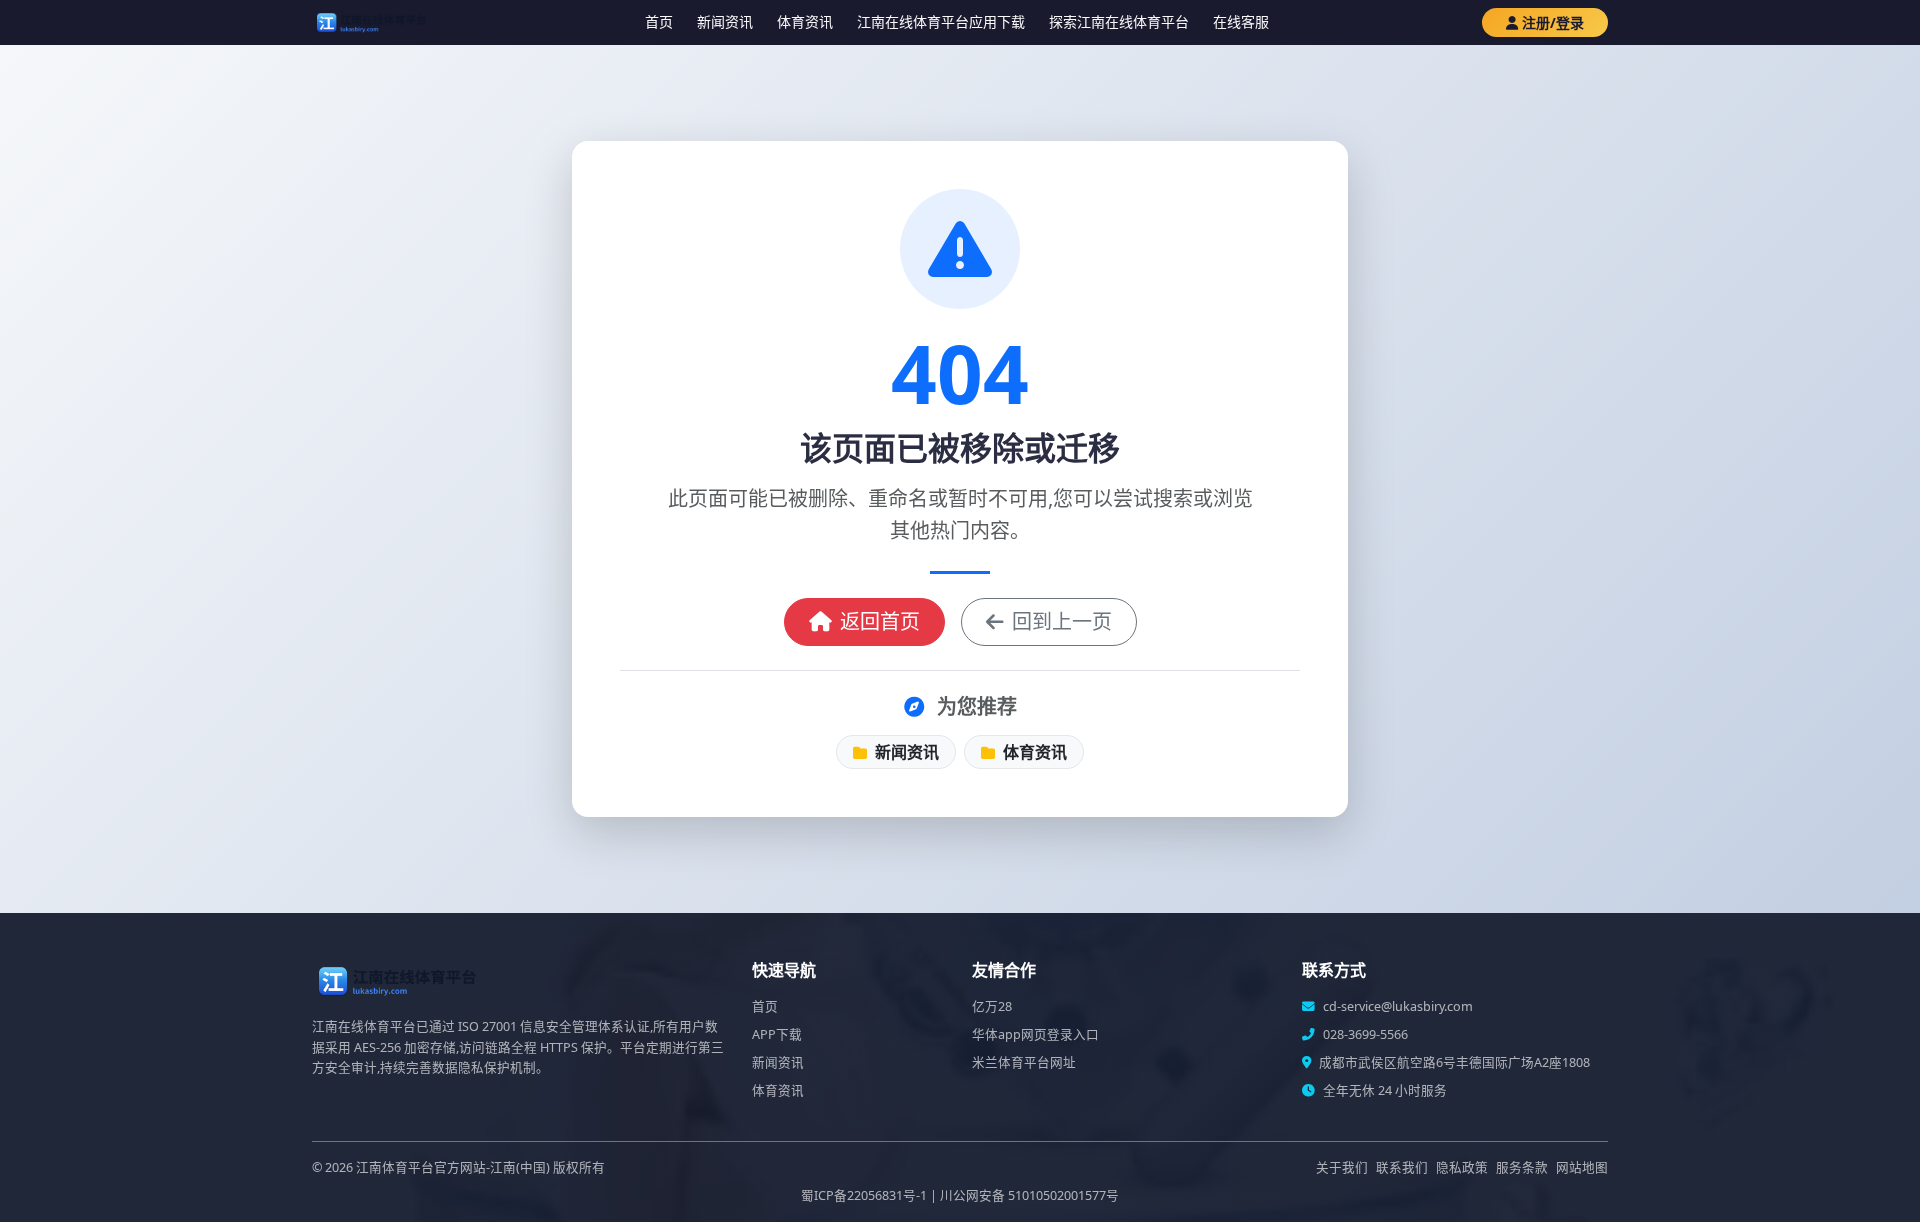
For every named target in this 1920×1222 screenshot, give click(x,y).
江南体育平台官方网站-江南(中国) (453, 1167)
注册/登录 (1553, 22)
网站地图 (1582, 1167)
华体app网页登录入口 (1035, 1034)
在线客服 (1241, 21)
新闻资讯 (725, 21)
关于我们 (1342, 1167)
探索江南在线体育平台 (1119, 21)
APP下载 (777, 1034)
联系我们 (1402, 1167)
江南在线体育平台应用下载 (941, 21)
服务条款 (1522, 1167)
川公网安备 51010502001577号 (1029, 1195)
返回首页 (880, 621)
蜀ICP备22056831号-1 (864, 1195)
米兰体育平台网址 (1024, 1062)
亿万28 (992, 1006)
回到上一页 (1062, 621)
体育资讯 (805, 21)
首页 (659, 21)
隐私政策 (1462, 1167)
